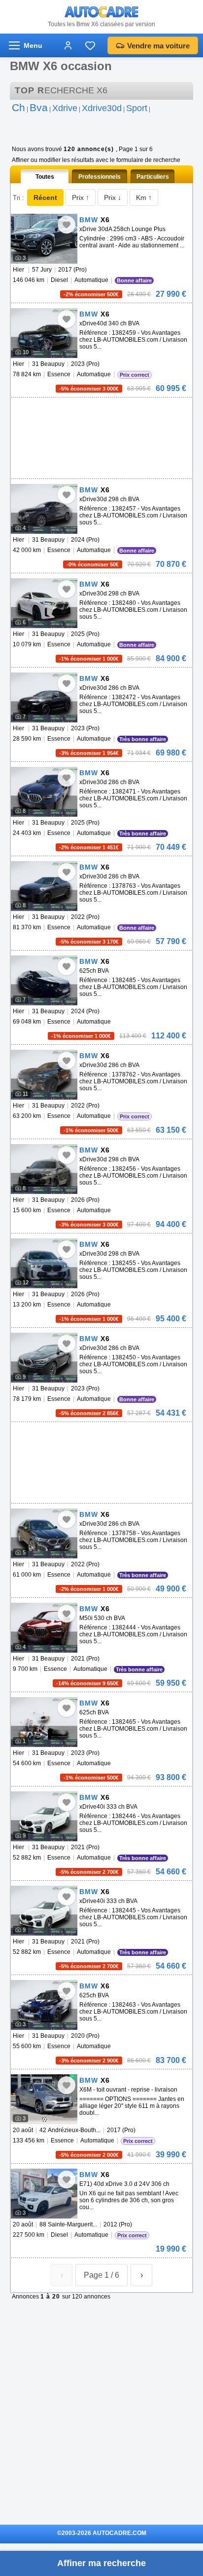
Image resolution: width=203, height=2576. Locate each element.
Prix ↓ (113, 198)
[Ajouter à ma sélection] (67, 225)
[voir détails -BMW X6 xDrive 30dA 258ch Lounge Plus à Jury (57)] (44, 239)
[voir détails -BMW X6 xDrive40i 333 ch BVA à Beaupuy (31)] (44, 1816)
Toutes (45, 177)
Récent (45, 198)
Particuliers (153, 177)
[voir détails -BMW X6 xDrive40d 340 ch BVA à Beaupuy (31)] (44, 333)
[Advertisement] (100, 412)
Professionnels (100, 177)
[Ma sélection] (90, 45)
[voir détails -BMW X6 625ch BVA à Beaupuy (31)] (44, 980)
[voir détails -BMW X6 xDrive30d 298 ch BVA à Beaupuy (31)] (44, 509)
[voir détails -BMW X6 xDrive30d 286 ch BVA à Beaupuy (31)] (44, 697)
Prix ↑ (81, 198)
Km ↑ (144, 198)
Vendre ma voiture (158, 46)
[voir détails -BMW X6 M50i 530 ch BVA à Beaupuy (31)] (44, 1628)
